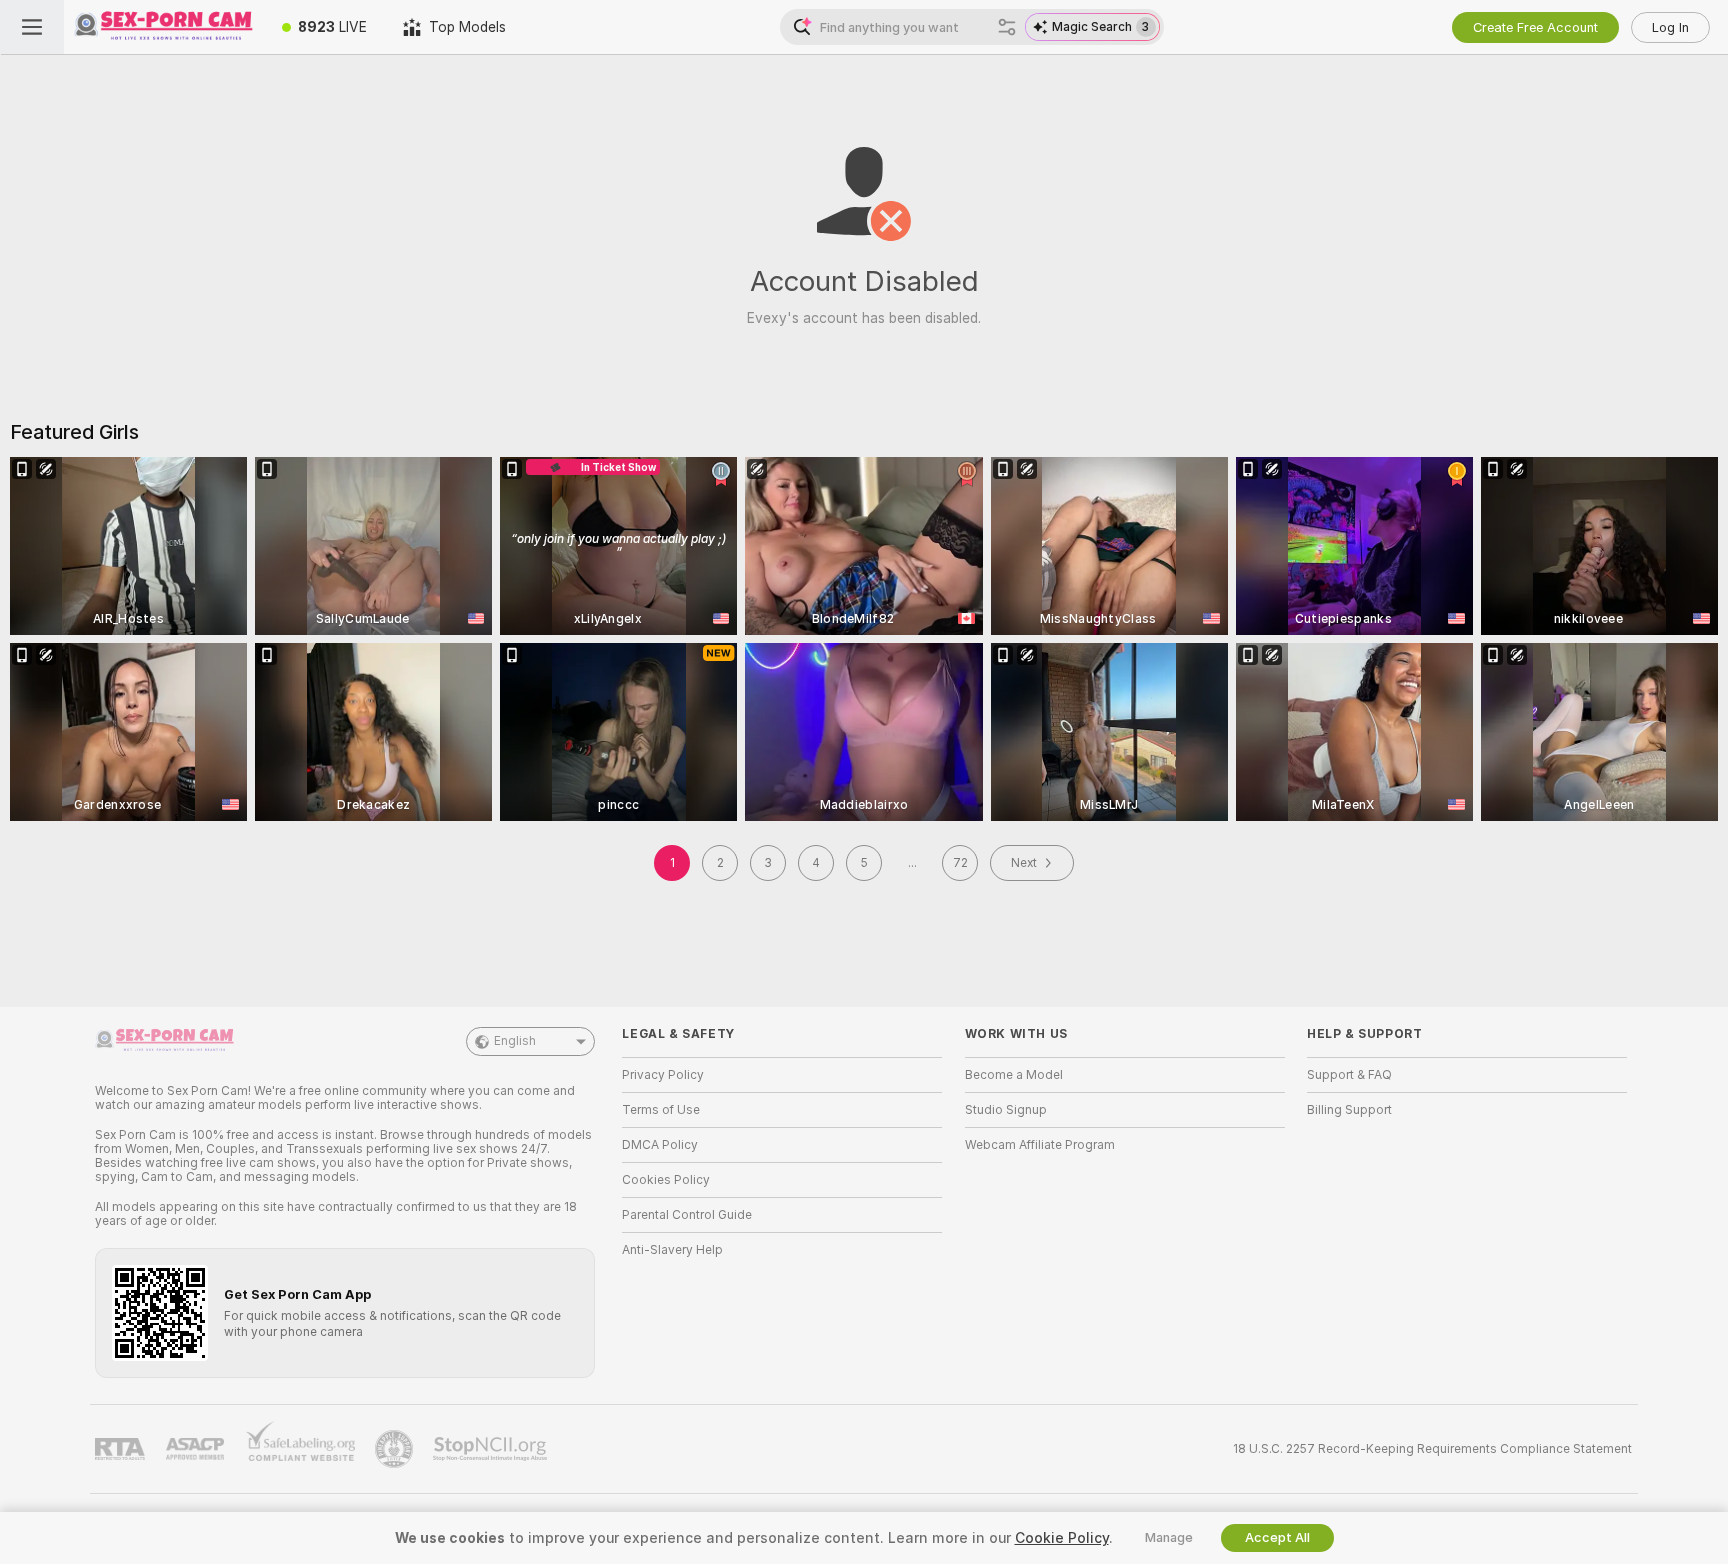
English (515, 1041)
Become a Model (1014, 1075)
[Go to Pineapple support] (396, 1449)
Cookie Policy (1062, 1538)
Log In (1670, 27)
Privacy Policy (663, 1075)
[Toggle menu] (32, 27)
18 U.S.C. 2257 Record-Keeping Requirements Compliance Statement (1432, 1449)
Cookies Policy (666, 1180)
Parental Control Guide (687, 1215)
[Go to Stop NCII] (492, 1449)
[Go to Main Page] (164, 27)
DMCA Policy (660, 1145)
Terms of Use (661, 1110)
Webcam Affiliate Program (1040, 1145)
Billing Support (1349, 1110)
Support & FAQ (1349, 1075)
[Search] (1007, 27)
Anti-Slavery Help (672, 1250)
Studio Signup (1006, 1110)
